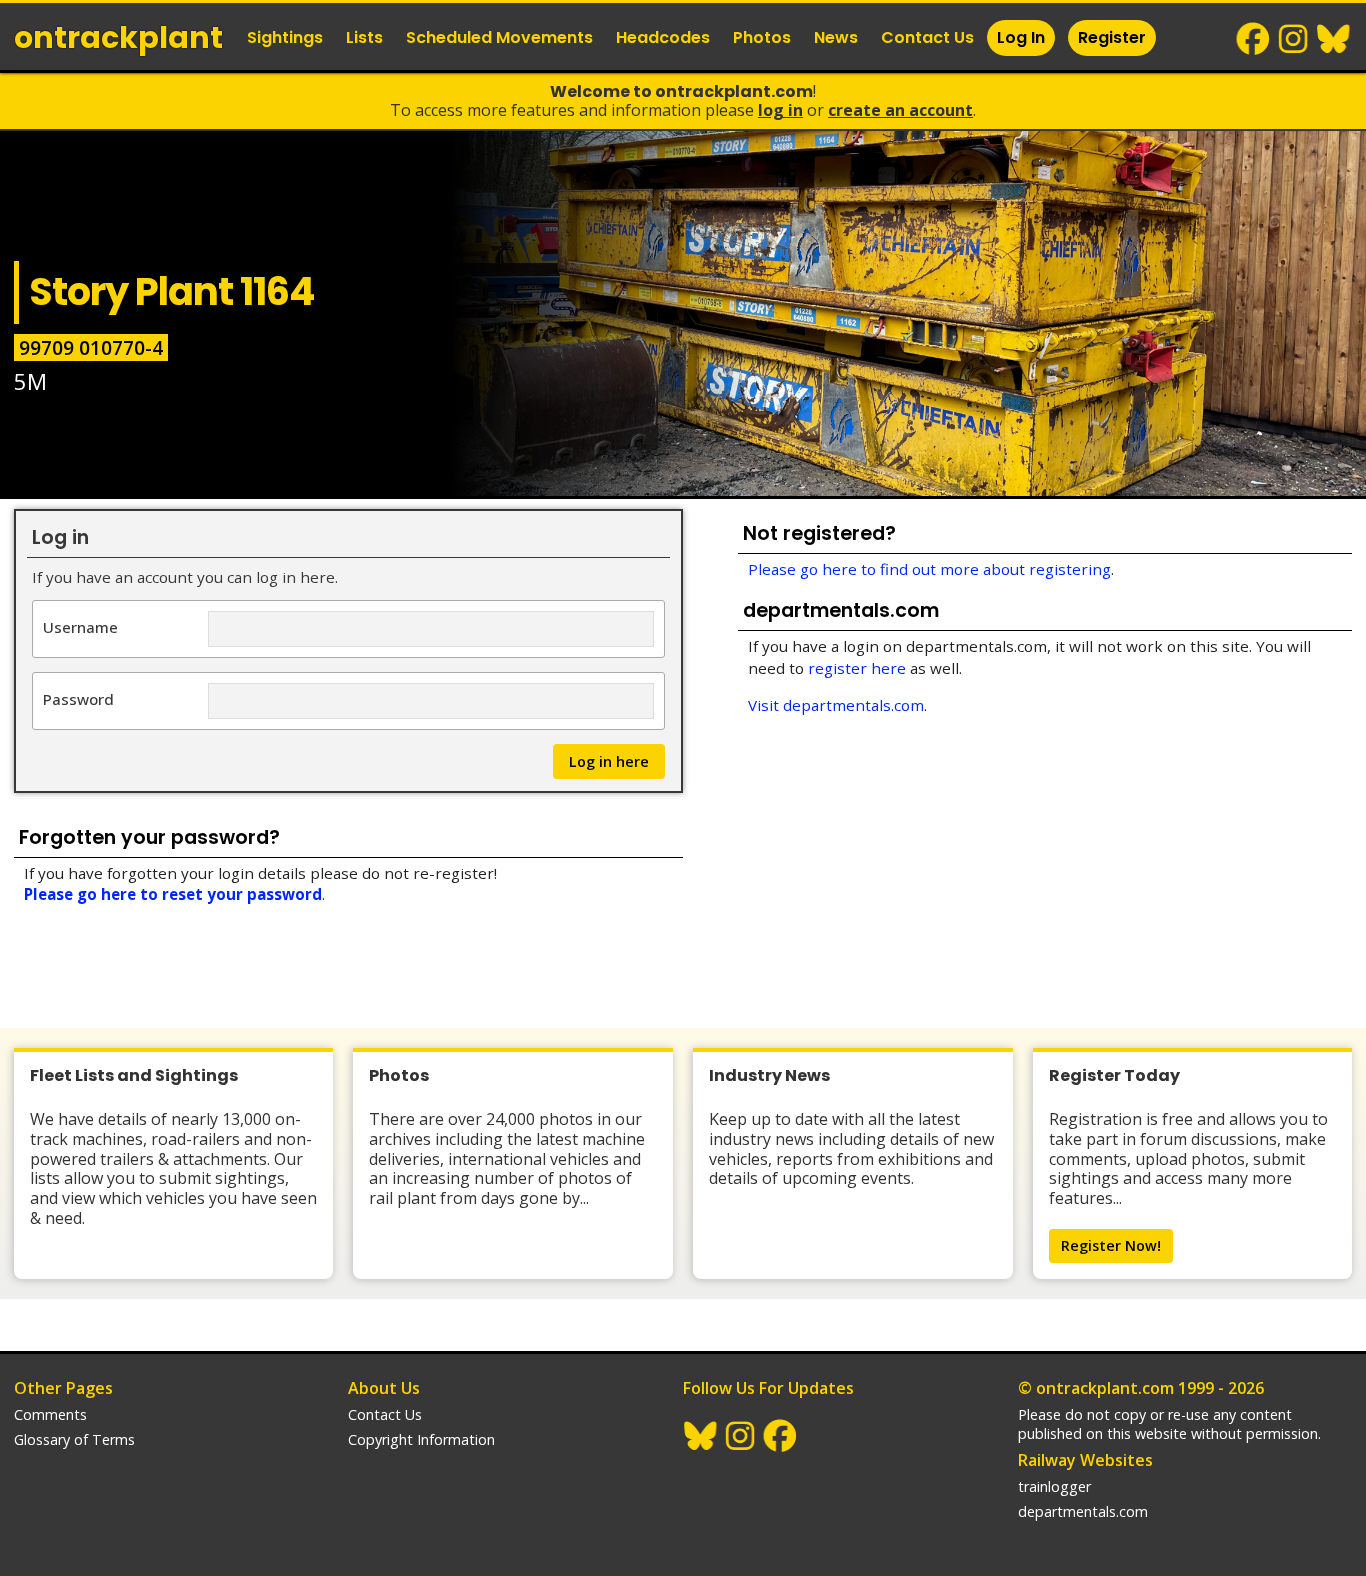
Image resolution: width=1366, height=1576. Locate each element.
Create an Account (900, 110)
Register (1112, 37)
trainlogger (1054, 1486)
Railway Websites (1085, 1460)
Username (80, 626)
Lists (364, 37)
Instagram (1294, 39)
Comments (50, 1414)
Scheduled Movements (499, 37)
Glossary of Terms (74, 1439)
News (836, 37)
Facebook (1254, 39)
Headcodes (663, 37)
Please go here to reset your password (173, 894)
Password (78, 698)
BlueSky (1334, 39)
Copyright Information (421, 1439)
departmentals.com (1083, 1511)
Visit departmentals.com (836, 705)
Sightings (285, 37)
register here (857, 668)
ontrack (118, 37)
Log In (1021, 37)
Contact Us (927, 37)
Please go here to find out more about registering (929, 569)
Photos (762, 37)
